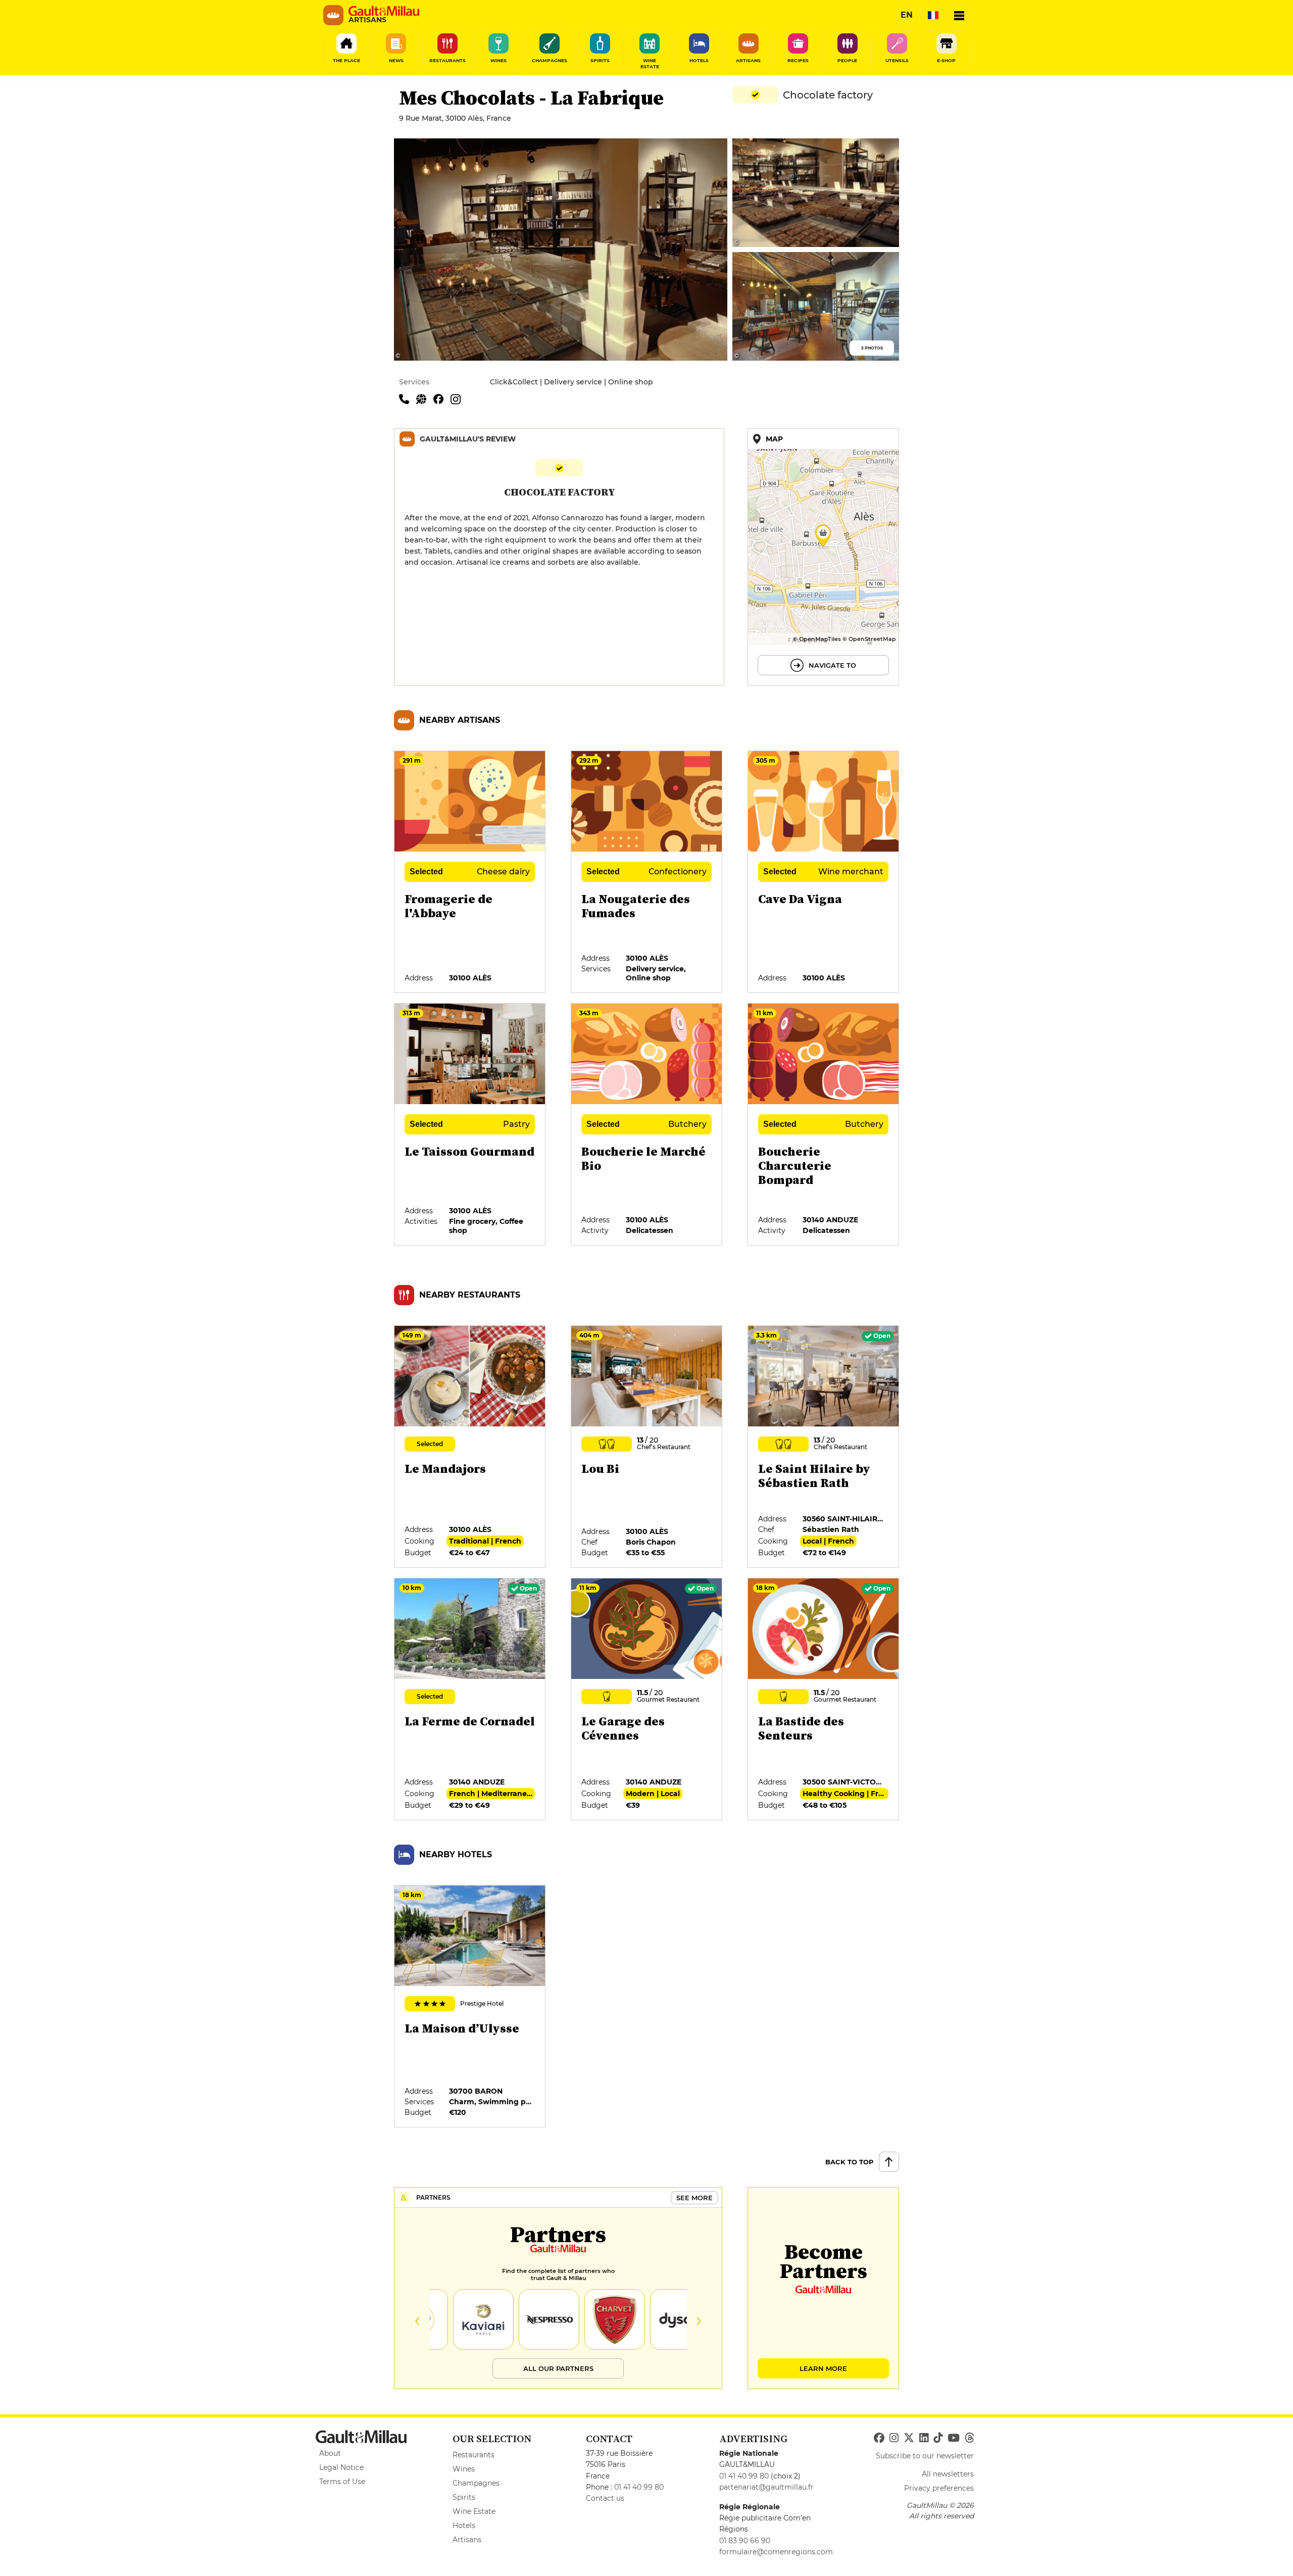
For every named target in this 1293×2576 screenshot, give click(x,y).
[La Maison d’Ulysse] (470, 2007)
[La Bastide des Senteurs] (824, 1700)
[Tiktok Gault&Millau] (938, 2438)
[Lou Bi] (647, 1447)
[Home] (384, 11)
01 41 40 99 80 (639, 2487)
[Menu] (959, 15)
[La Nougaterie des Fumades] (647, 872)
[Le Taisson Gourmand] (470, 1125)
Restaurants (474, 2455)
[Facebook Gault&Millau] (879, 2438)
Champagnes (476, 2483)
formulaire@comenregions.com (776, 2552)
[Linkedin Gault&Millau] (924, 2438)
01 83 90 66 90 (745, 2541)
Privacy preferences (939, 2488)
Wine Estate (474, 2511)
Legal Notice (341, 2467)
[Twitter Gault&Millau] (909, 2438)
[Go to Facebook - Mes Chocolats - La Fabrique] (442, 399)
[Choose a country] (933, 15)
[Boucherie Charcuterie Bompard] (824, 1125)
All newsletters (948, 2474)
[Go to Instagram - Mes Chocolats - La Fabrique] (458, 399)
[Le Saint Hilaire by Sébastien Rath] (824, 1447)
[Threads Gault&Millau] (969, 2438)
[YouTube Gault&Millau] (954, 2438)
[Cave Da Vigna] (824, 872)
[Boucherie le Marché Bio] (647, 1125)
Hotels (464, 2525)
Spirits (464, 2497)
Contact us (605, 2498)
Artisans (467, 2540)
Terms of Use (342, 2482)
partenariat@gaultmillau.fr (766, 2487)
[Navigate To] (823, 557)
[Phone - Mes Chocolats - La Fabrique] (408, 399)
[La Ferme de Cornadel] (470, 1700)
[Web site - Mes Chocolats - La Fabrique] (425, 399)
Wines (464, 2469)
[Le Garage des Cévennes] (647, 1700)
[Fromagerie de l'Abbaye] (470, 872)
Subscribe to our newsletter (925, 2456)
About (330, 2453)
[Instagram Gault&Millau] (894, 2438)
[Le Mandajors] (470, 1447)
